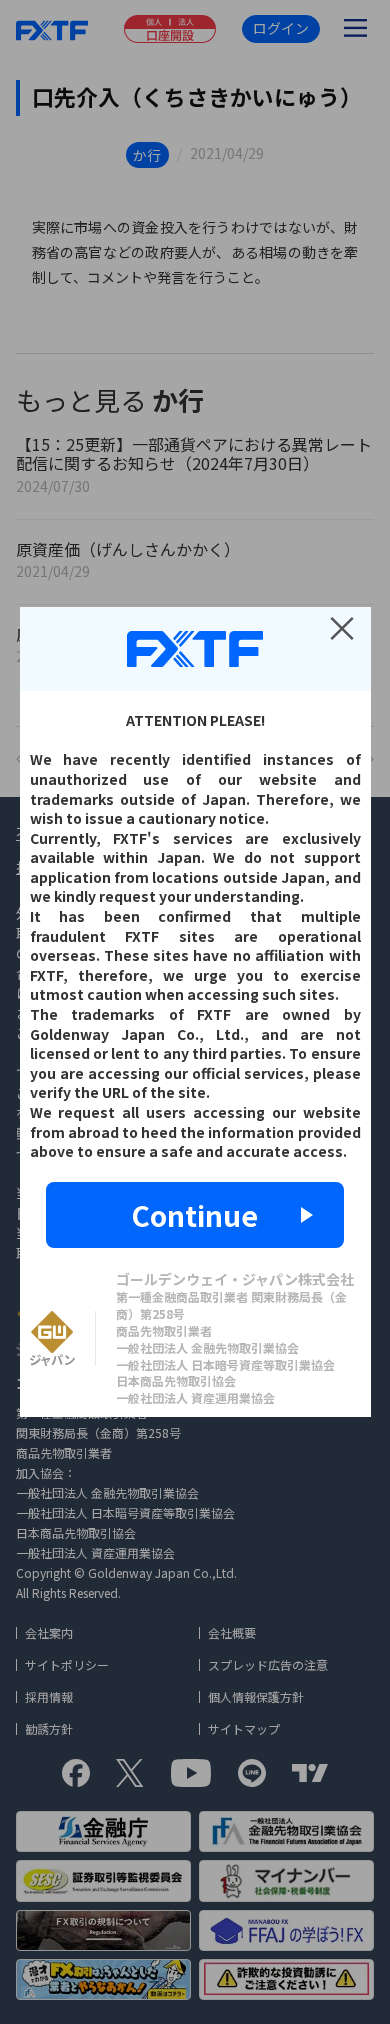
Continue (194, 1215)
